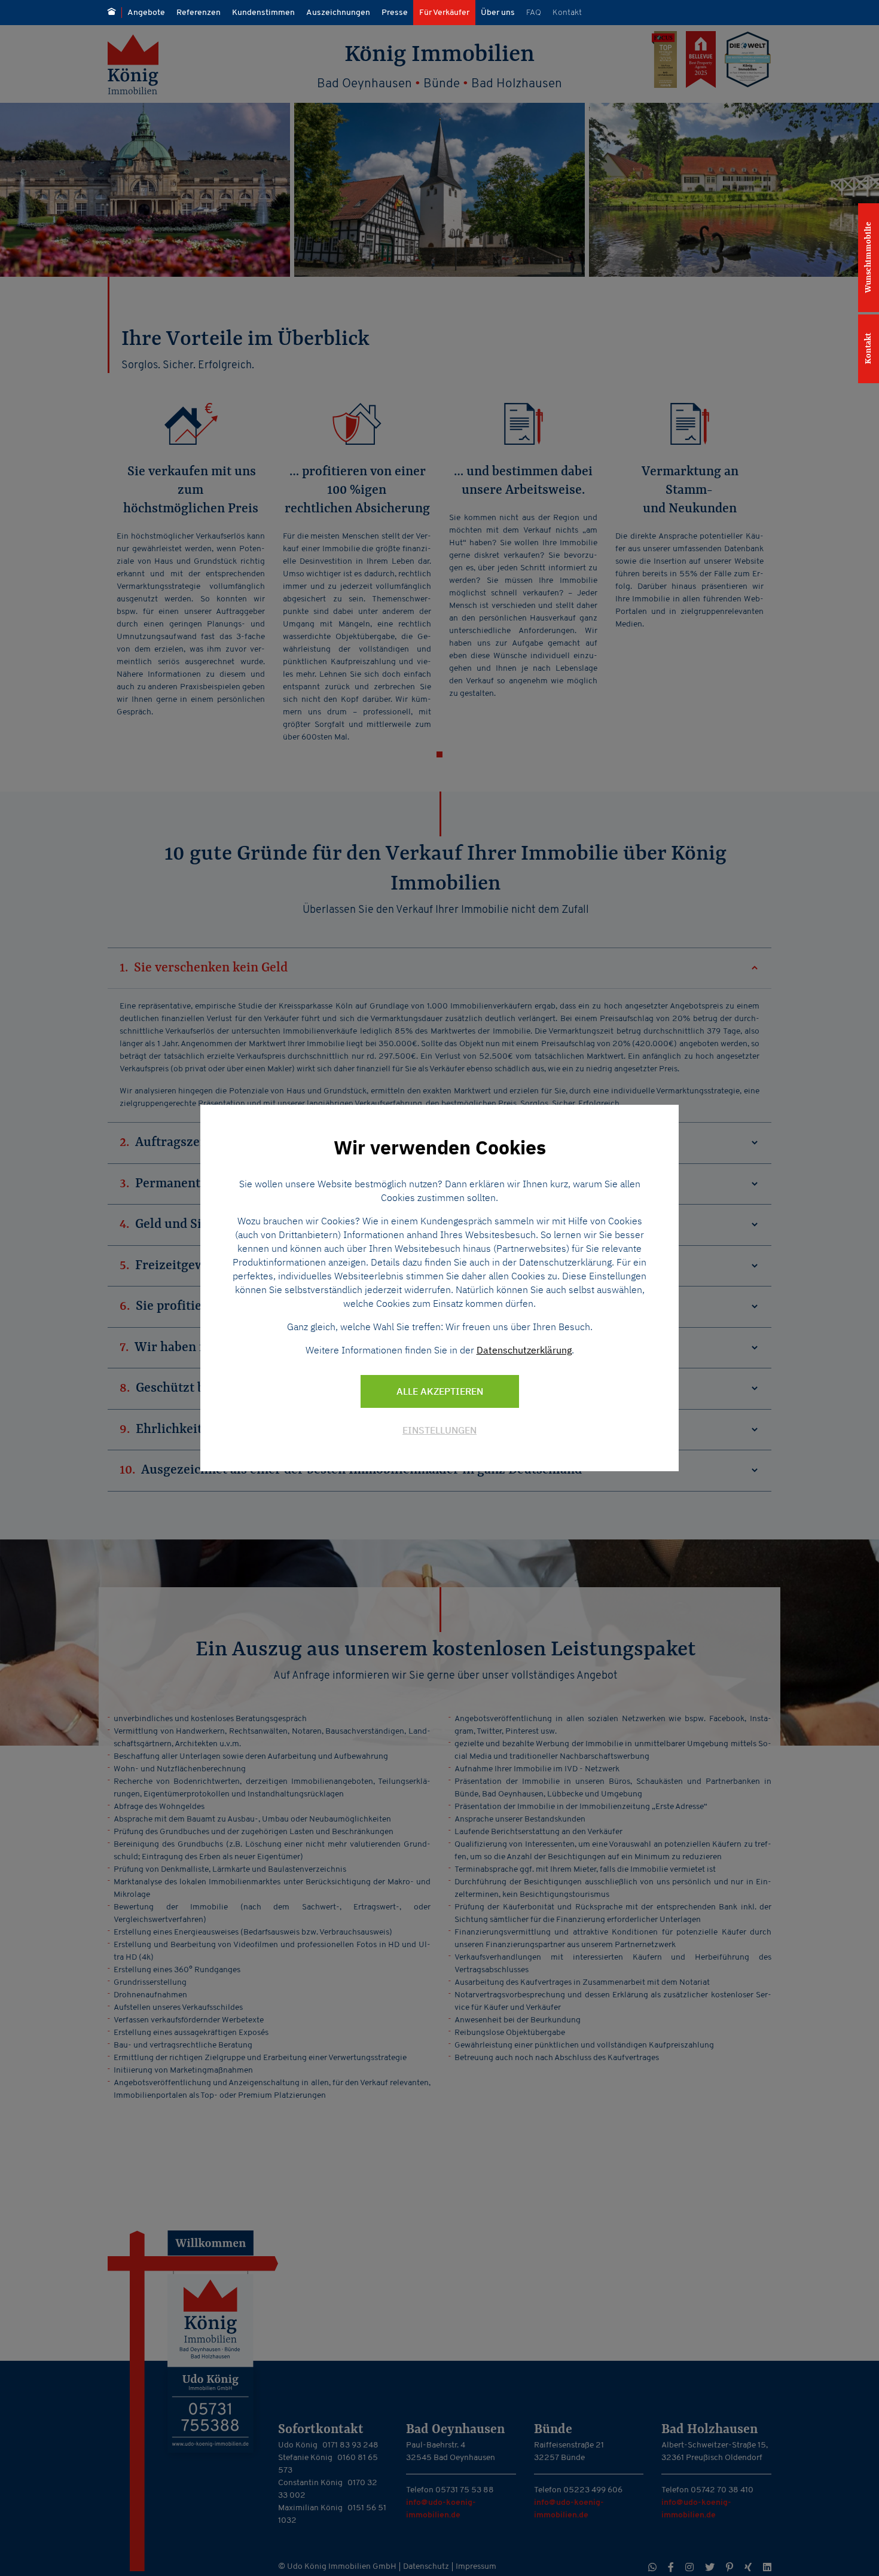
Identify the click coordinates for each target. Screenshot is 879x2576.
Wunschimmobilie (868, 258)
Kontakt (868, 349)
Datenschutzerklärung (524, 1350)
